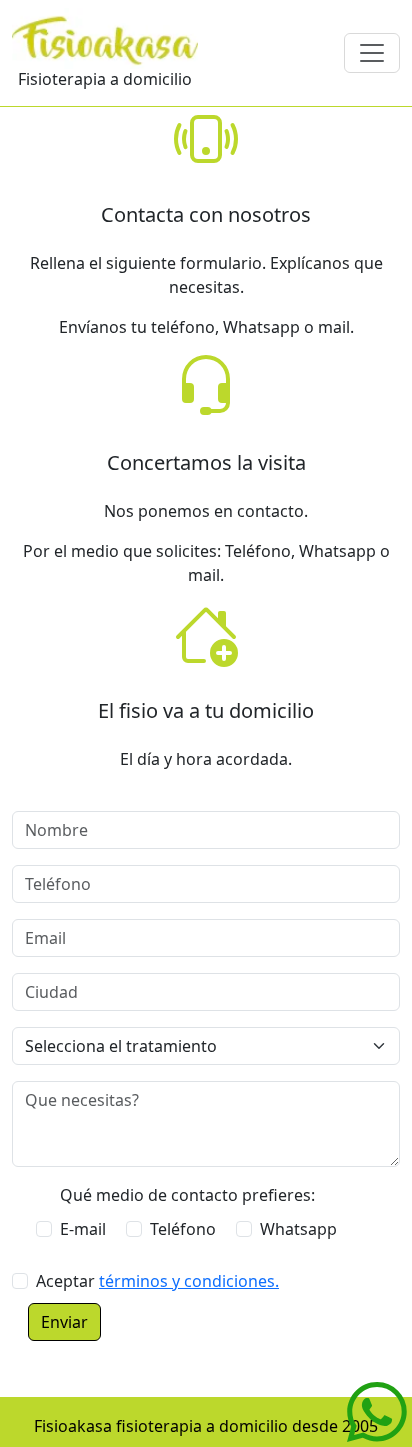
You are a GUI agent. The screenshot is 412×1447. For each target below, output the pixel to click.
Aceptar (157, 1281)
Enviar (64, 1322)
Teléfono (183, 1229)
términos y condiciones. (189, 1281)
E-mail (83, 1229)
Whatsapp (298, 1229)
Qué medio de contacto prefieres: (187, 1195)
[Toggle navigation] (372, 53)
